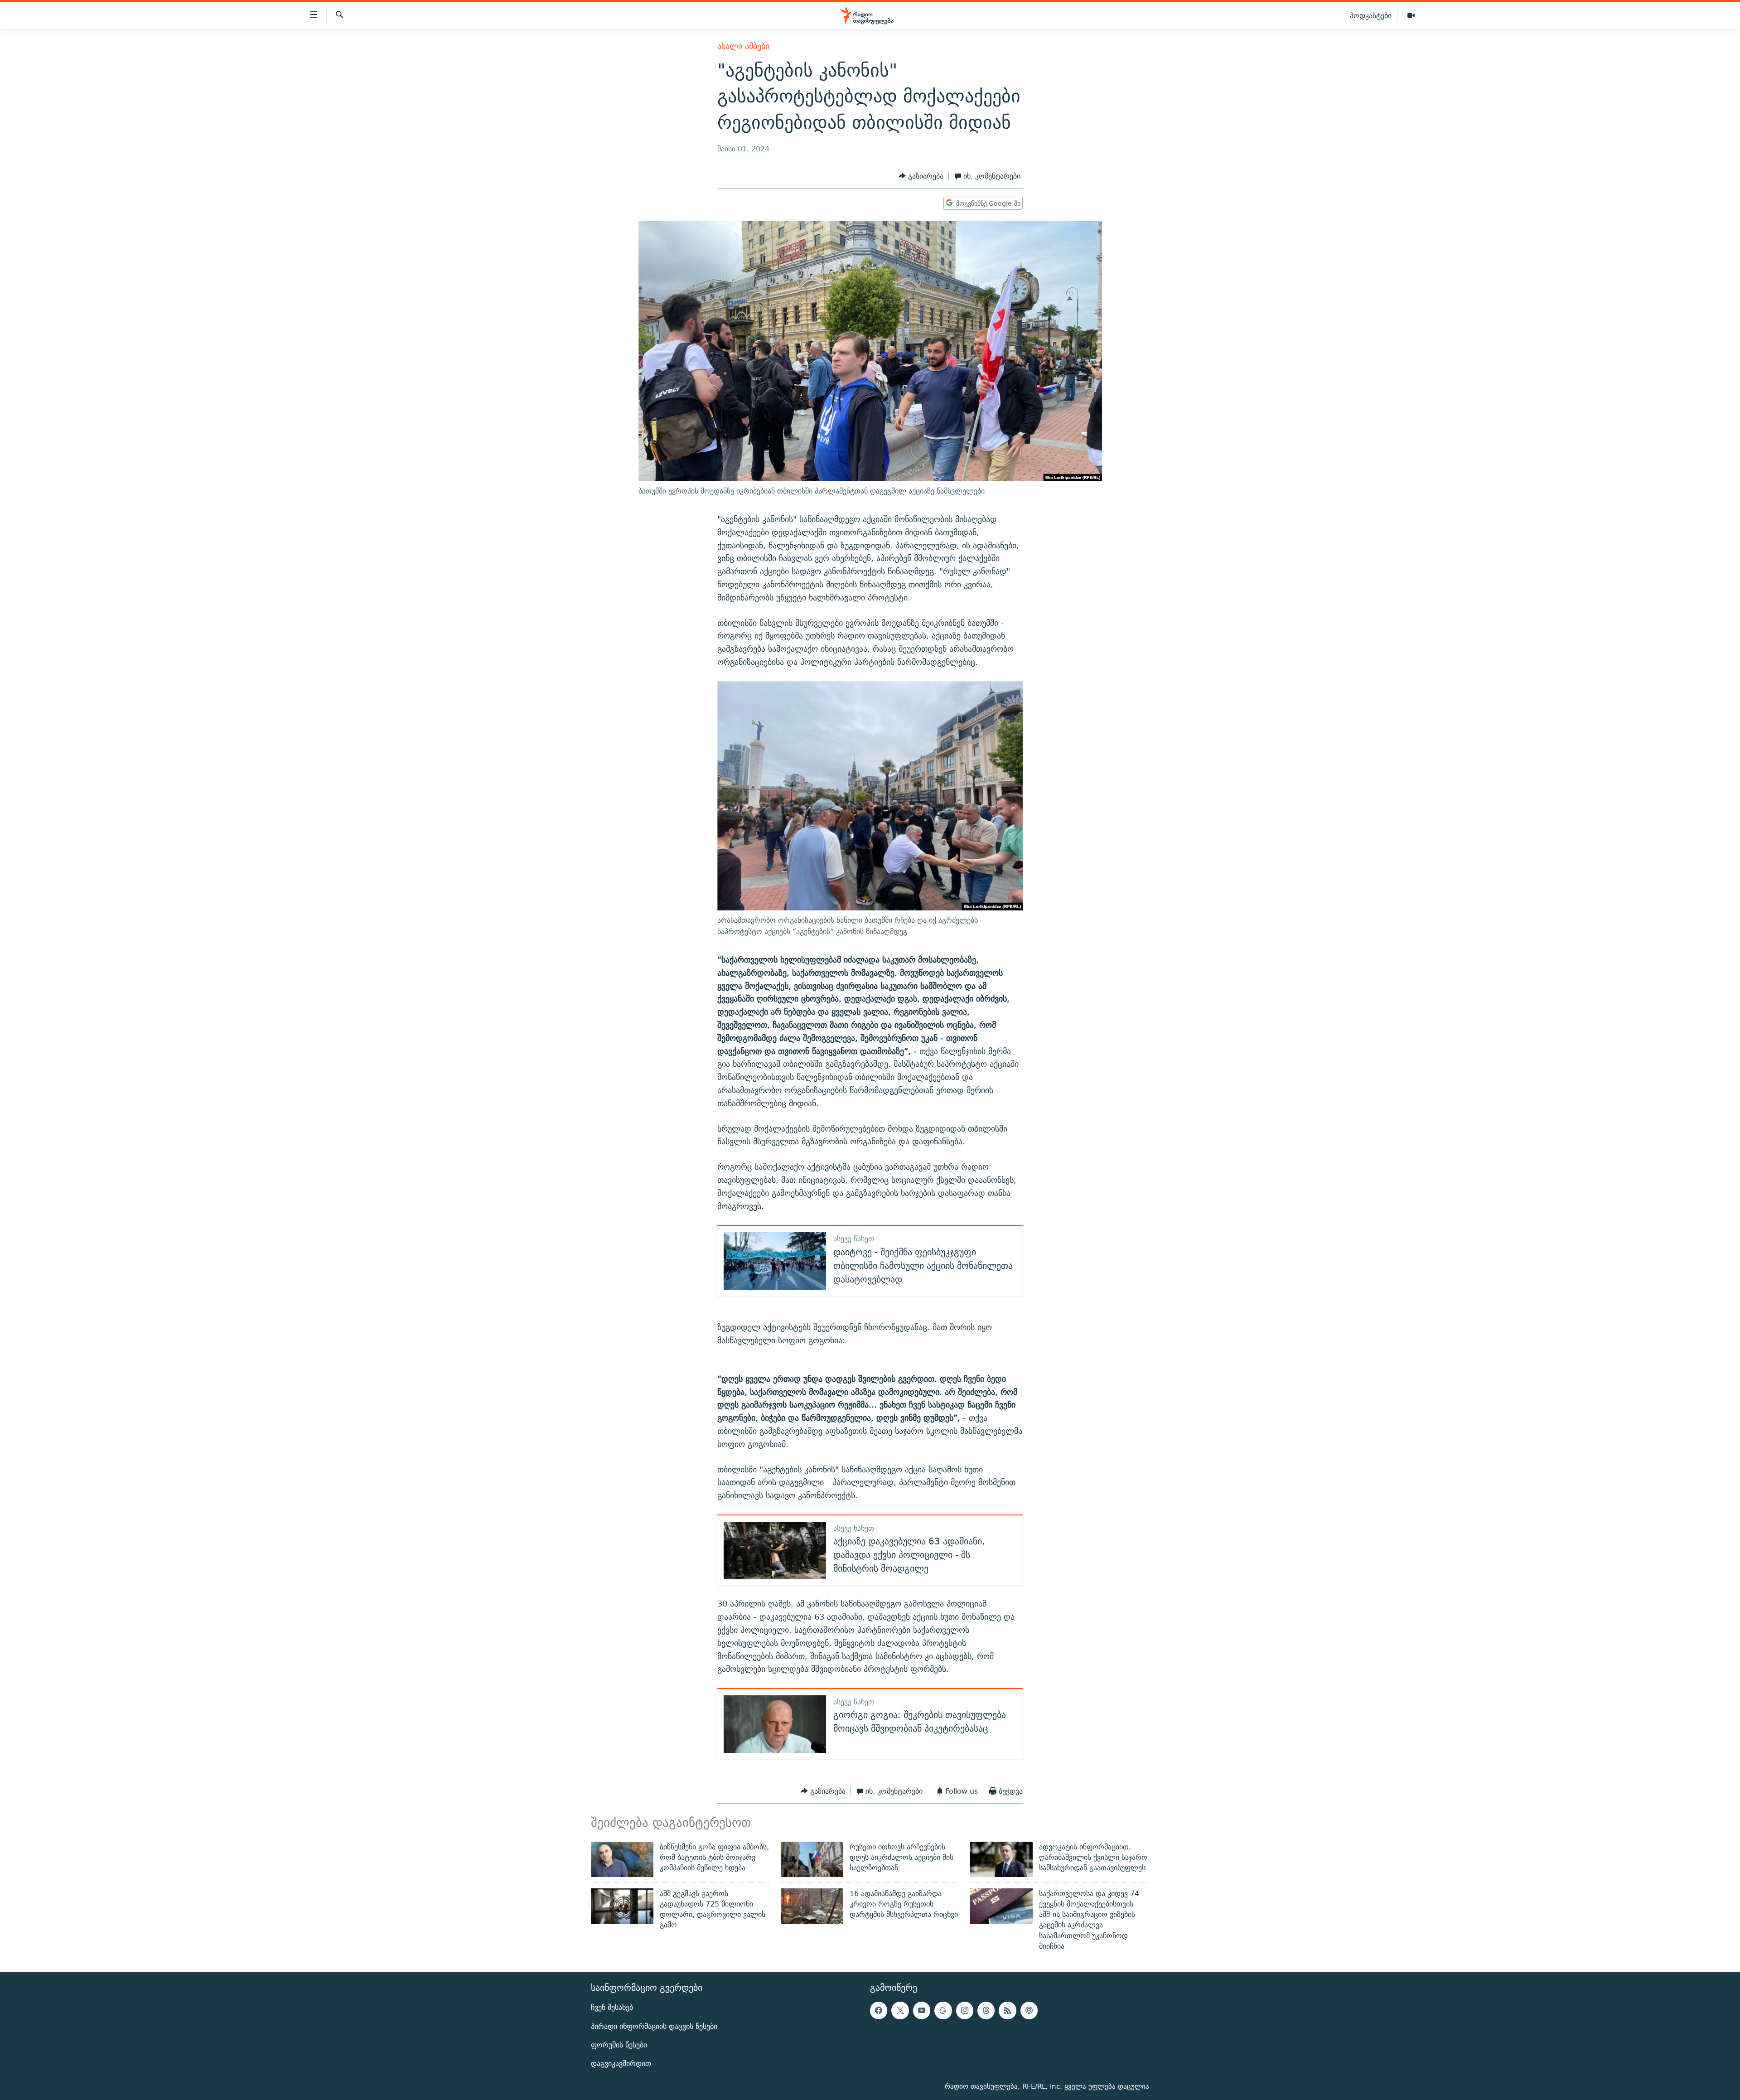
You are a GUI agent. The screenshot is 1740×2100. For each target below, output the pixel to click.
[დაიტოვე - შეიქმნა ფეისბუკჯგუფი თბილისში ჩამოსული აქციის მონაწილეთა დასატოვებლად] (775, 1261)
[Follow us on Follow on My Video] (943, 2011)
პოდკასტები (1371, 15)
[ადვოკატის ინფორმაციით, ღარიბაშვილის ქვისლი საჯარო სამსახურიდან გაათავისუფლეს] (1001, 1859)
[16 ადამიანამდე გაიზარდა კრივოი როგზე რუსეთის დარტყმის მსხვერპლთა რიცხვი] (812, 1906)
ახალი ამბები (743, 46)
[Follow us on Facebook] (879, 2011)
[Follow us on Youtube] (922, 2011)
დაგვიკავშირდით (621, 2064)
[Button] (921, 176)
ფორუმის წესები (619, 2045)
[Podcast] (1029, 2011)
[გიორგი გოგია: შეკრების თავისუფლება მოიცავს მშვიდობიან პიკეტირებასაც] (775, 1724)
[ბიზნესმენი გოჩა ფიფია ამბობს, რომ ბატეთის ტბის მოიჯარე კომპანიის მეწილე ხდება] (622, 1859)
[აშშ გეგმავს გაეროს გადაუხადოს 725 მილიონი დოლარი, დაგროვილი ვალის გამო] (622, 1906)
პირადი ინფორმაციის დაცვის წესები (654, 2026)
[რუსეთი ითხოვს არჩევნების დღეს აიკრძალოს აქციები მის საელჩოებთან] (812, 1859)
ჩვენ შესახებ (612, 2008)
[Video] (1411, 16)
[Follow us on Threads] (986, 2011)
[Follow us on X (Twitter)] (900, 2011)
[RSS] (1007, 2011)
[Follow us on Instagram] (965, 2011)
